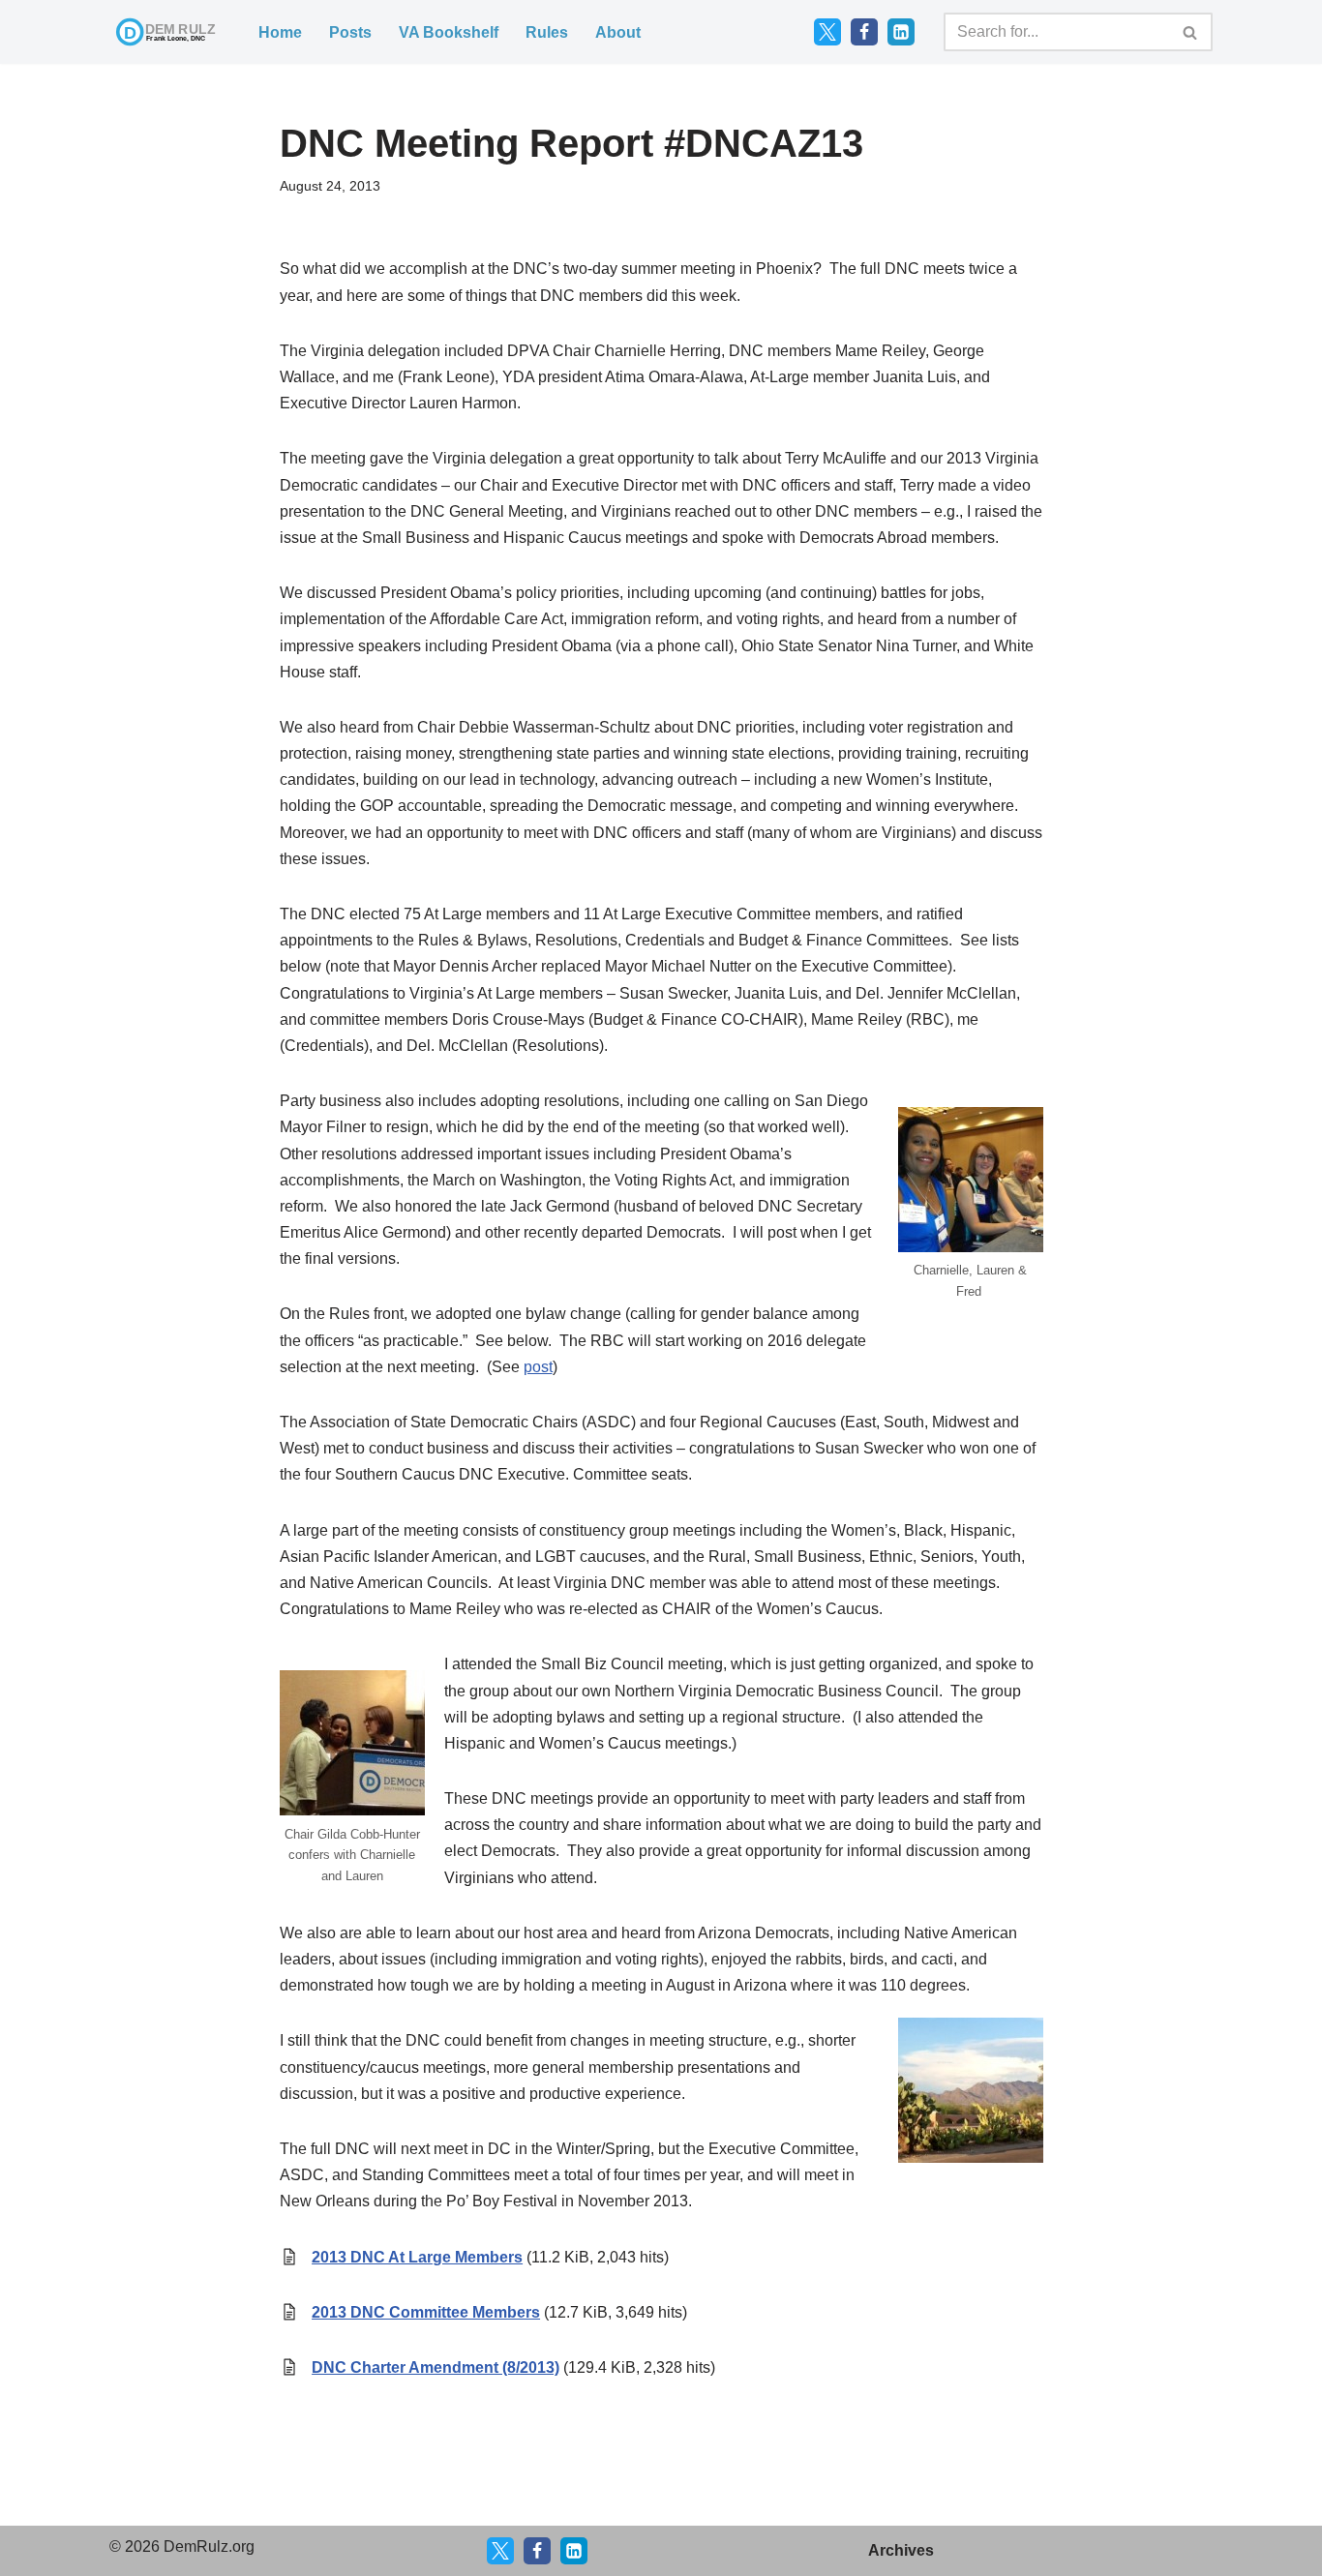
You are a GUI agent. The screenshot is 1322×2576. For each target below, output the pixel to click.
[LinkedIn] (901, 32)
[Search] (1191, 32)
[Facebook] (864, 32)
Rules (547, 32)
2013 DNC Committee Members (426, 2312)
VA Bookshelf (449, 32)
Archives (901, 2550)
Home (280, 32)
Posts (350, 32)
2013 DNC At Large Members (417, 2257)
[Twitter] (827, 32)
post (538, 1367)
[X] (500, 2551)
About (618, 32)
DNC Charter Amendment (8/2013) (436, 2367)
